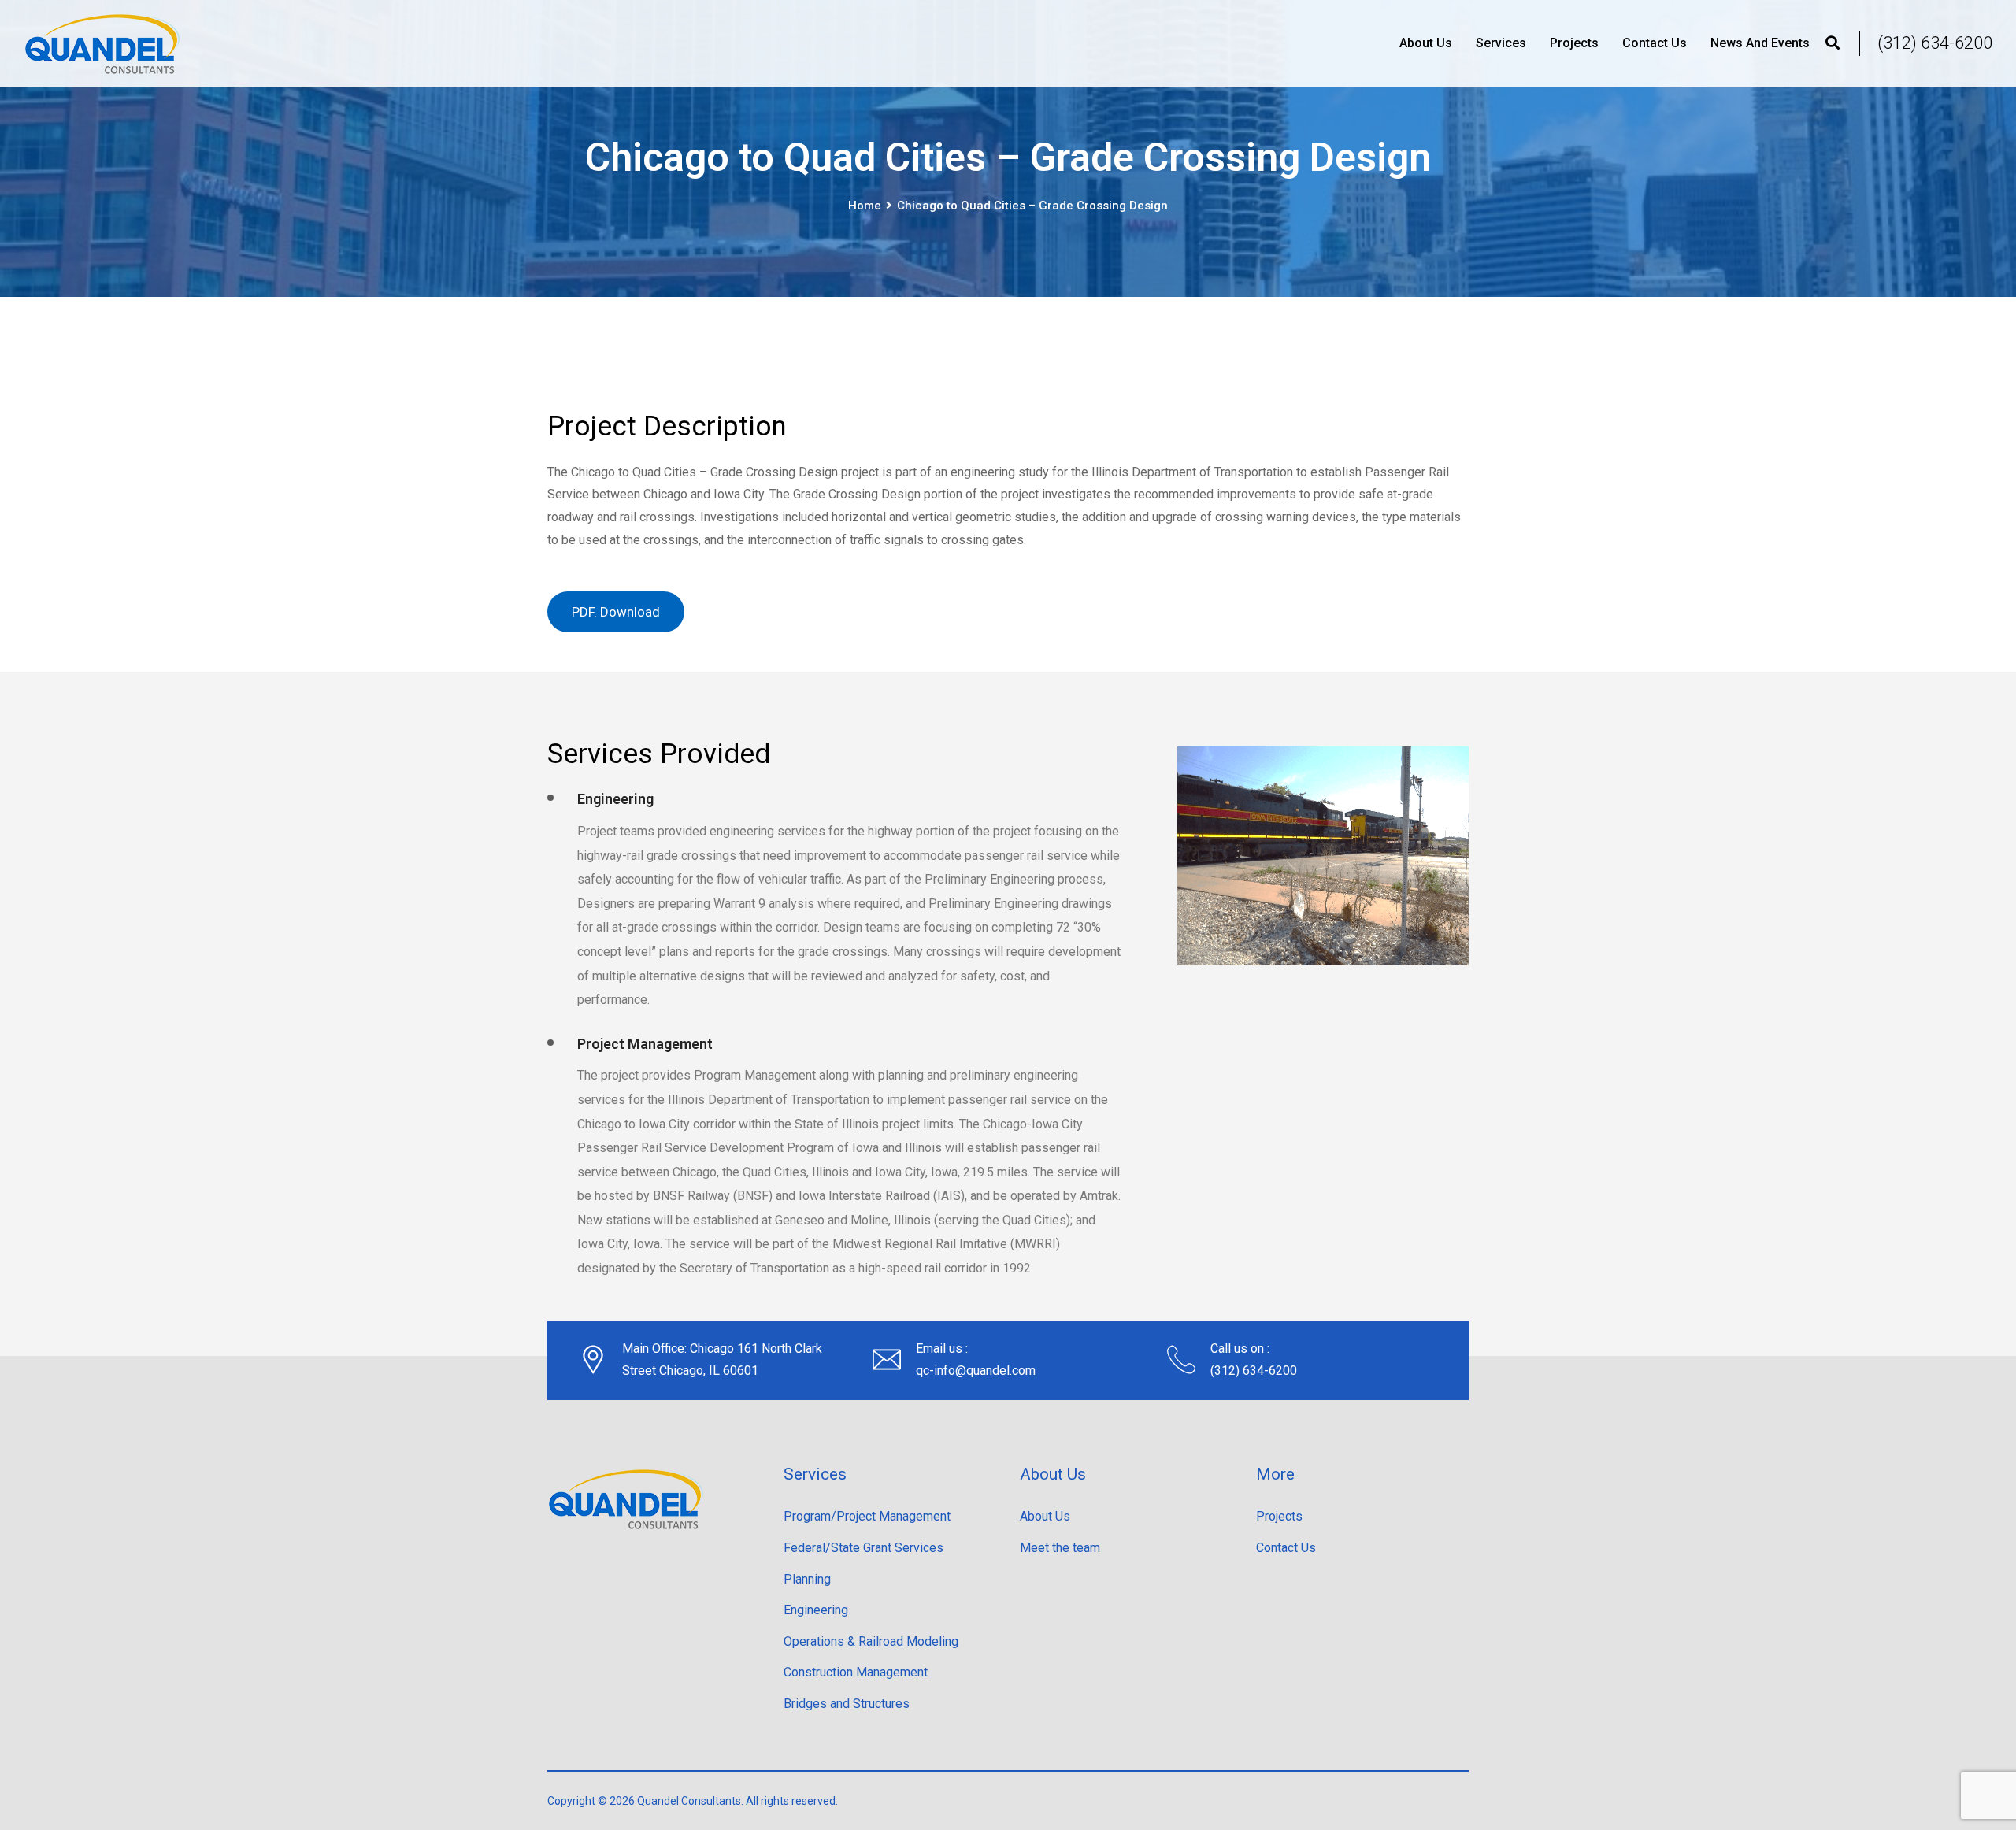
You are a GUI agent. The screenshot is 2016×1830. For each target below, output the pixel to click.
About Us (1426, 43)
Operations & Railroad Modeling (871, 1641)
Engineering (816, 1610)
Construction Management (856, 1672)
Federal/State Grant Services (863, 1548)
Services (1501, 43)
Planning (807, 1579)
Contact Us (1655, 43)
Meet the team (1060, 1548)
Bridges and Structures (847, 1704)
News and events (1760, 43)
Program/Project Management (867, 1516)
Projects (1574, 43)
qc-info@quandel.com (976, 1371)
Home (865, 206)
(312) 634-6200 (1935, 43)
